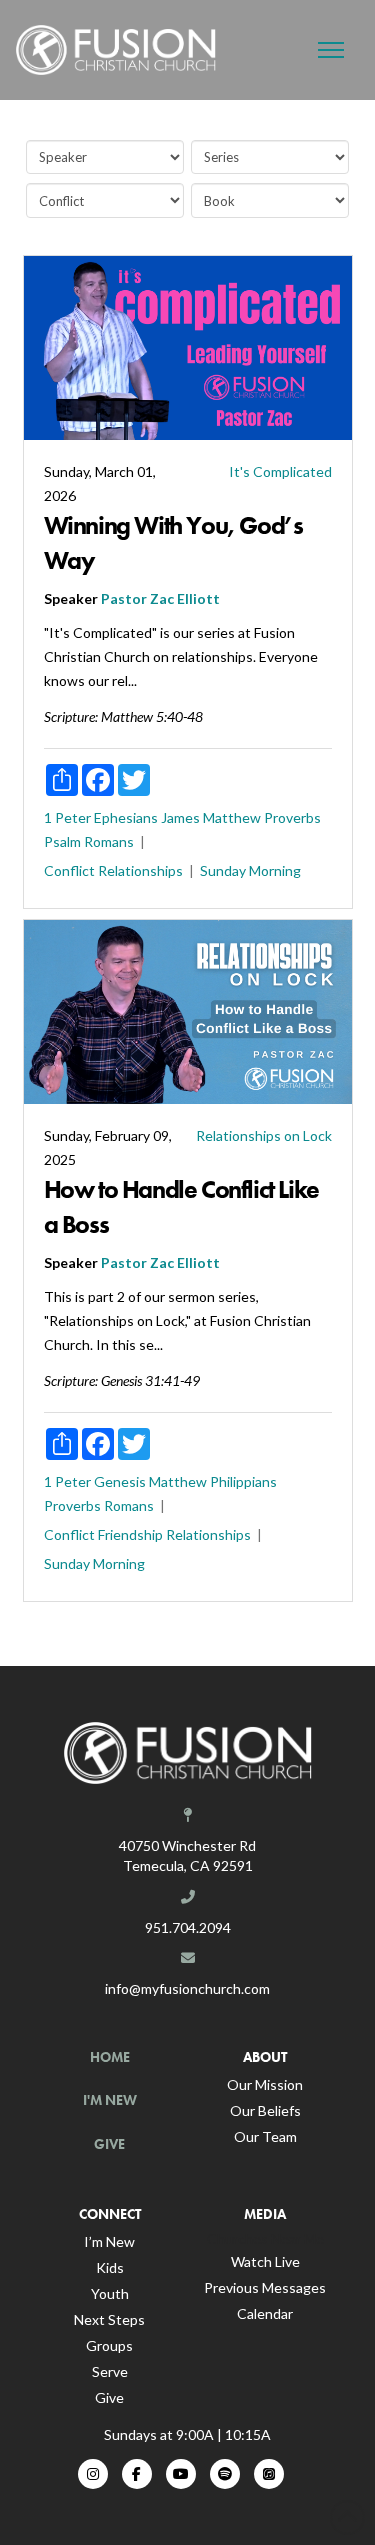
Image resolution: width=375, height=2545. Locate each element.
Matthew (232, 817)
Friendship (130, 1534)
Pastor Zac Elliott (160, 598)
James (180, 817)
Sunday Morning (250, 870)
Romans (109, 841)
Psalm (62, 841)
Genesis (120, 1481)
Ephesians (126, 817)
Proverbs (292, 817)
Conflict (69, 870)
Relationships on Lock (264, 1135)
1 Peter (67, 817)
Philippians (243, 1481)
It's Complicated (280, 471)
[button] (331, 50)
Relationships (140, 870)
